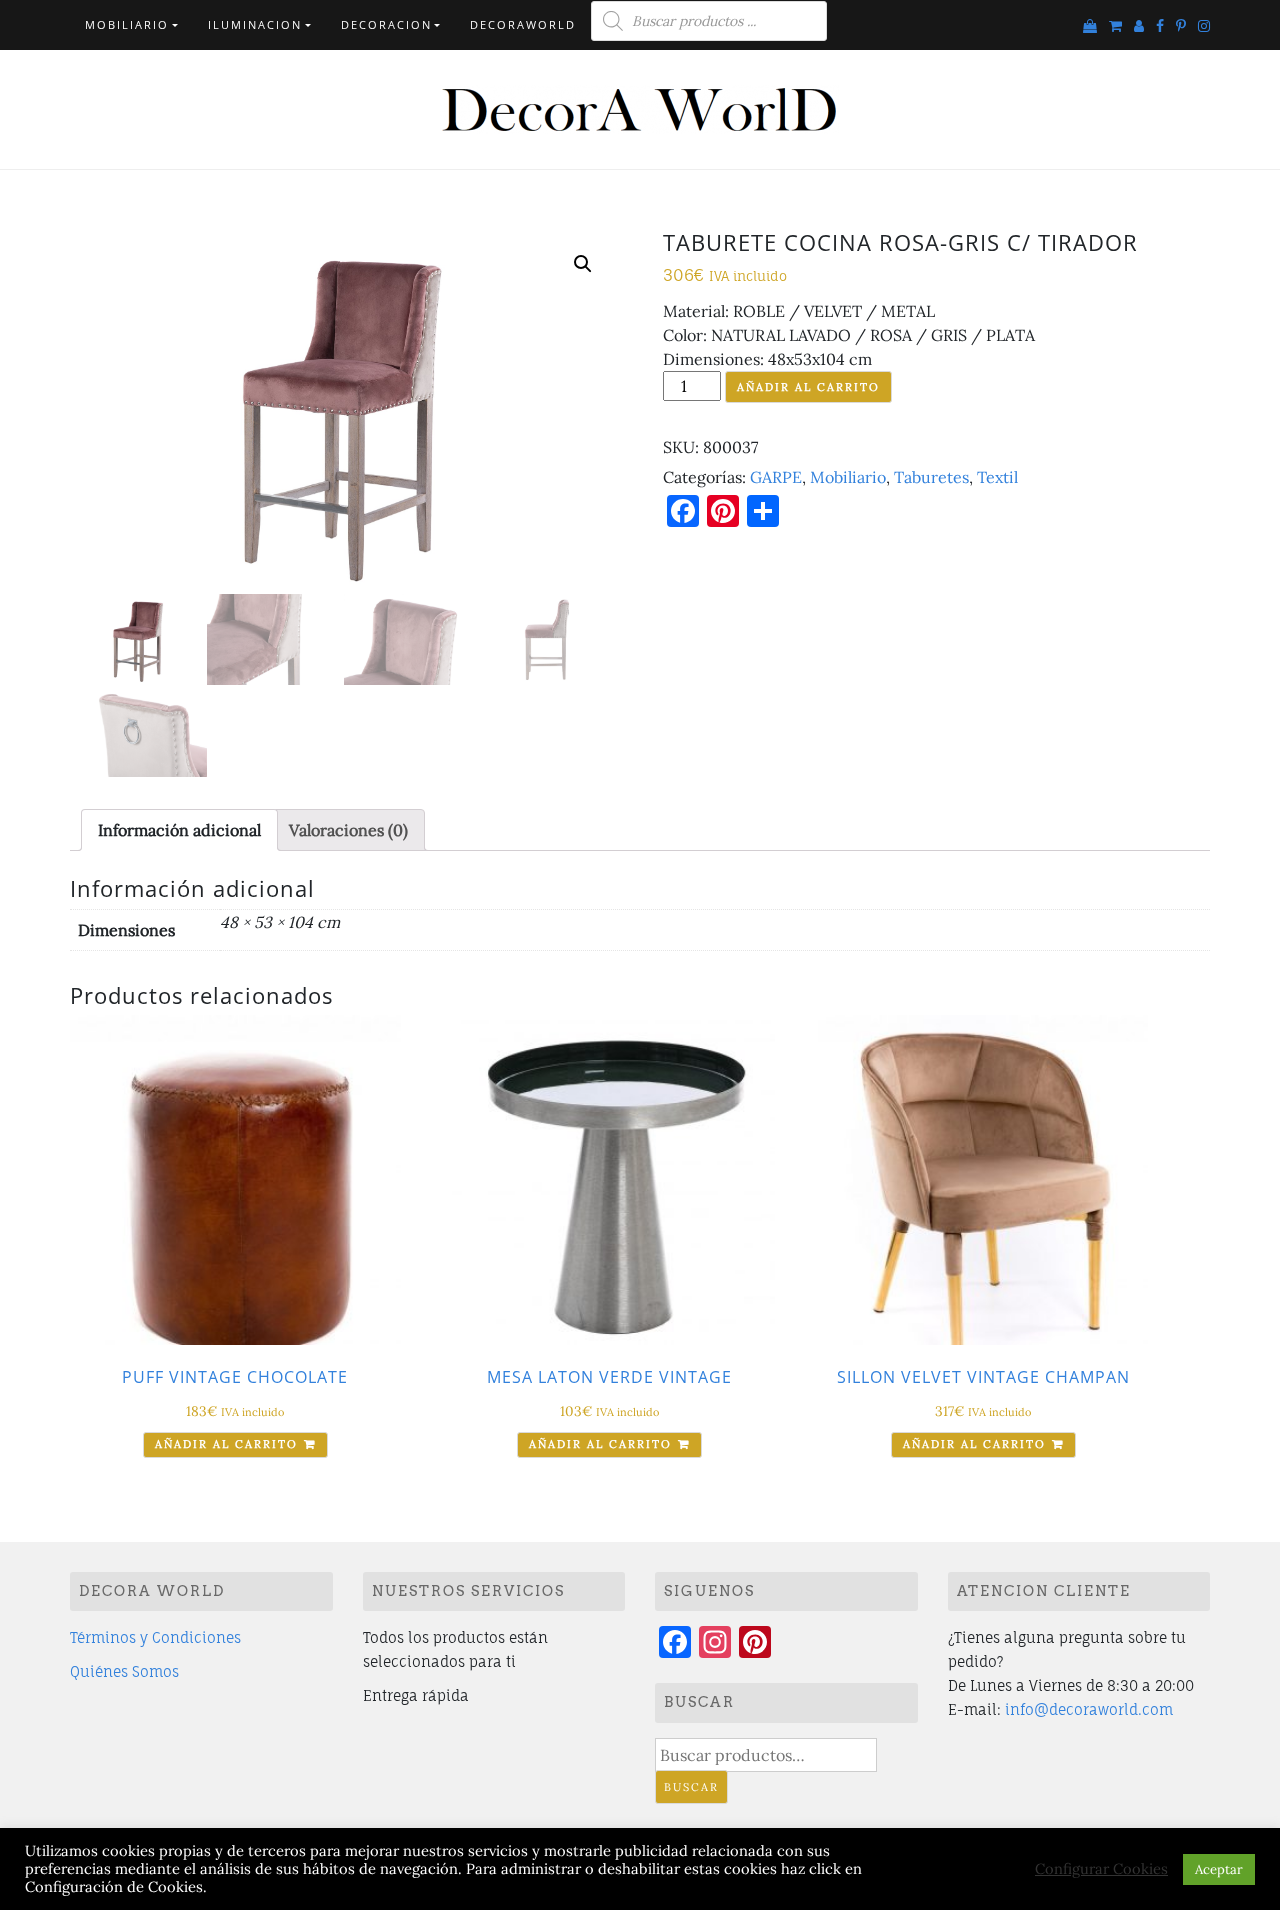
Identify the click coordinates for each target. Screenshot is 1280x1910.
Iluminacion (255, 24)
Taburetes (931, 477)
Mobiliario (127, 24)
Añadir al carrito (808, 387)
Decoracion (386, 24)
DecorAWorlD (523, 24)
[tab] (179, 830)
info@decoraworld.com (1089, 1709)
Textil (997, 477)
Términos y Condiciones (155, 1637)
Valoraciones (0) (348, 830)
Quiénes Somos (124, 1671)
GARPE (776, 477)
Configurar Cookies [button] (1101, 1869)
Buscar (691, 1787)
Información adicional (179, 830)
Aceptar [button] (1219, 1869)
